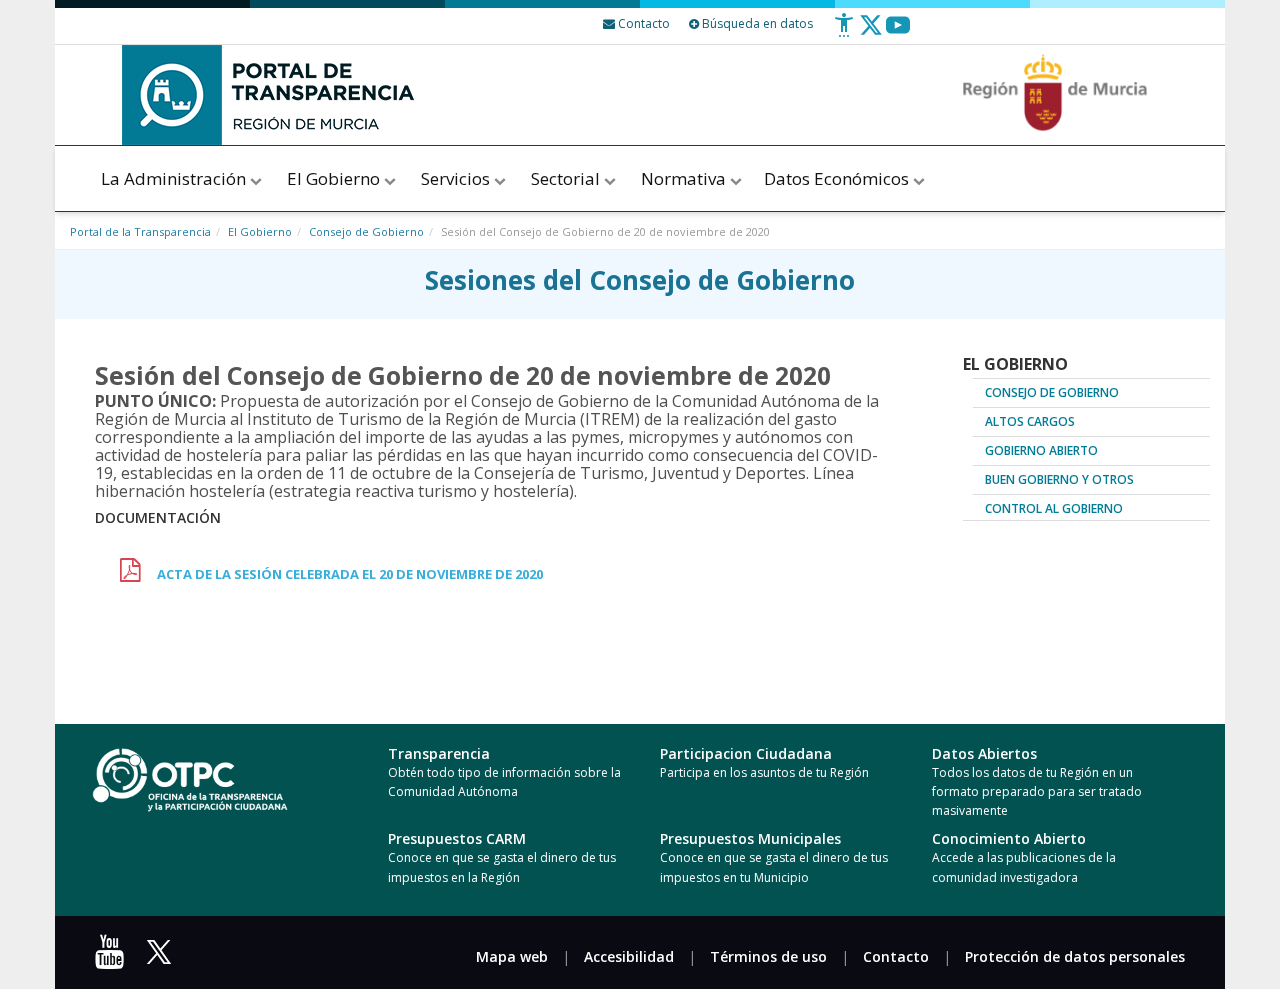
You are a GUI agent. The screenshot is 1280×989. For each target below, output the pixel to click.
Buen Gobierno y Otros (1059, 479)
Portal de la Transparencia (140, 231)
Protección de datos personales (1075, 956)
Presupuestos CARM (457, 838)
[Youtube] (898, 32)
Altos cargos (1030, 421)
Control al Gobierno (1054, 508)
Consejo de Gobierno (366, 231)
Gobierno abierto (1041, 450)
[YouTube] (114, 958)
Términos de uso (768, 956)
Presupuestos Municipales (750, 838)
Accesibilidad (629, 956)
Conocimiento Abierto (1009, 838)
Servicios (457, 178)
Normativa (685, 178)
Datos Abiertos (984, 753)
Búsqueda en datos (756, 23)
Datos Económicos (838, 178)
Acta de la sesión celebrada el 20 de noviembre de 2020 (350, 574)
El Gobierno (335, 178)
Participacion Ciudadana (746, 753)
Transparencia (439, 753)
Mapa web (512, 956)
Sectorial (567, 178)
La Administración (175, 178)
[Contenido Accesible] (844, 32)
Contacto (896, 956)
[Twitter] (871, 32)
